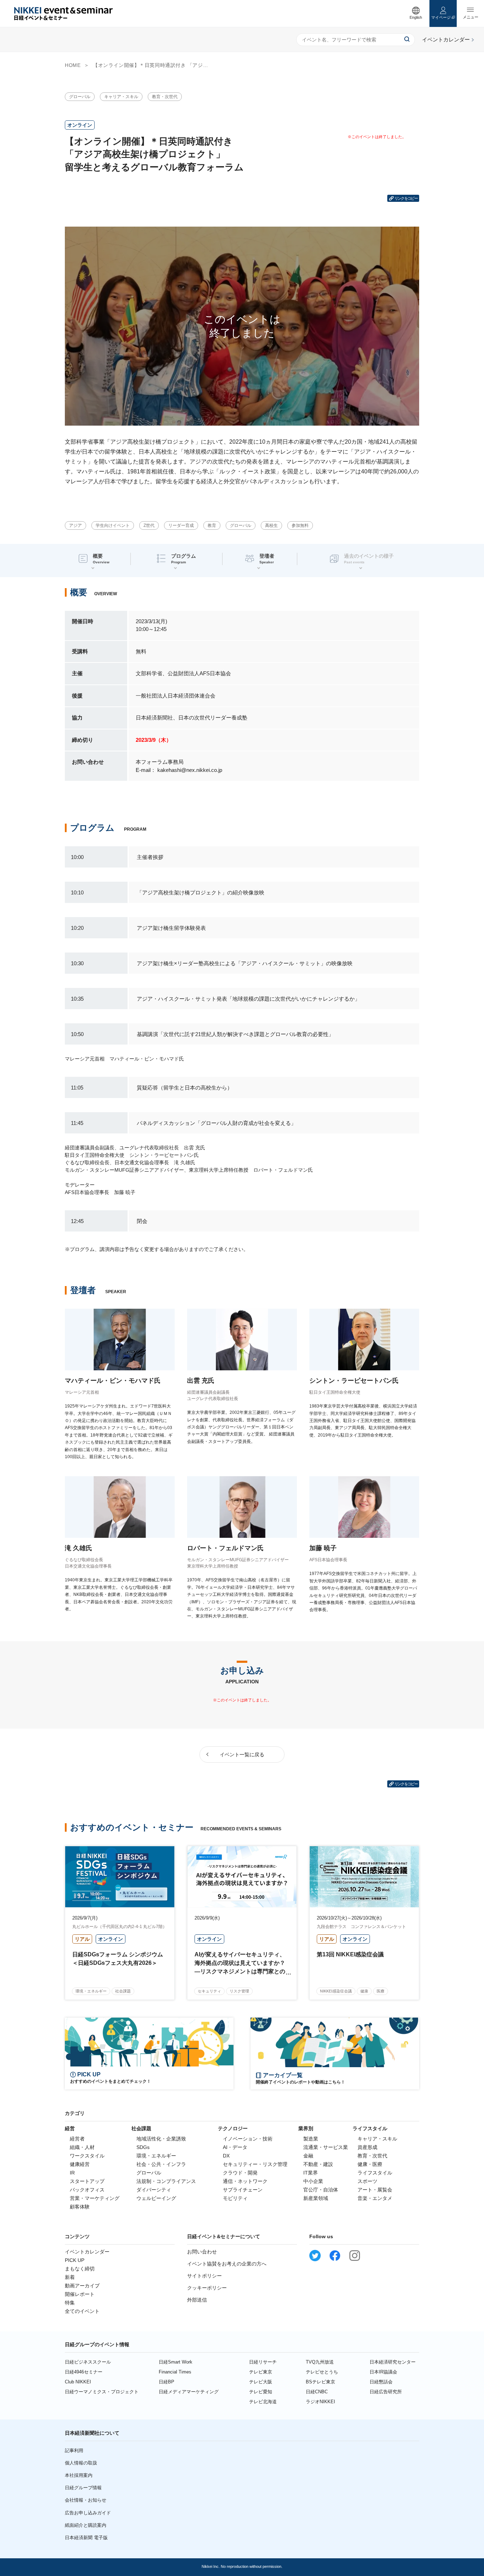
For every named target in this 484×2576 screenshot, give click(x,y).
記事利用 (74, 2450)
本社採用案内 (79, 2475)
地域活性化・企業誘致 (161, 2139)
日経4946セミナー (84, 2372)
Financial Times (175, 2372)
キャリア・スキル (121, 97)
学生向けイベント (113, 525)
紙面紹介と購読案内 (86, 2525)
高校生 (271, 525)
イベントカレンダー (87, 2252)
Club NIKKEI (78, 2382)
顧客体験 (80, 2207)
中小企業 (313, 2181)
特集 (70, 2303)
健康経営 (80, 2164)
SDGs (143, 2147)
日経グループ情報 (83, 2488)
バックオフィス (87, 2190)
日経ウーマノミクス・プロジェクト (102, 2392)
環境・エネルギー (91, 1991)
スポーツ (367, 2181)
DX (226, 2156)
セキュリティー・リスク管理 (255, 2164)
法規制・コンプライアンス (166, 2181)
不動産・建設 (318, 2164)
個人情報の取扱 (81, 2463)
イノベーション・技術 (248, 2139)
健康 (364, 1991)
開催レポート (80, 2294)
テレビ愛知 (261, 2392)
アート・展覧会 (375, 2190)
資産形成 (367, 2147)
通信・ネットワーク (245, 2181)
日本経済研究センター (393, 2362)
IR (72, 2173)
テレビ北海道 (263, 2402)
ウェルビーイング (156, 2198)
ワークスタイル (87, 2156)
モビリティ (235, 2198)
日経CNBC (317, 2392)
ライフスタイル (375, 2173)
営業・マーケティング (95, 2198)
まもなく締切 (80, 2269)
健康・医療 (370, 2164)
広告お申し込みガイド (88, 2513)
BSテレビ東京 (320, 2382)
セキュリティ (209, 1991)
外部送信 (197, 2300)
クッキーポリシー (207, 2288)
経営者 (77, 2139)
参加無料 (300, 525)
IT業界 (311, 2173)
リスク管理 (239, 1991)
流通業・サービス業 (326, 2147)
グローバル (80, 97)
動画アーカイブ (82, 2286)
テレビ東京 (261, 2372)
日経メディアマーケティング (189, 2392)
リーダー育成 (181, 525)
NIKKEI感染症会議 (336, 1991)
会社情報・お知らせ (86, 2500)
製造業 (311, 2139)
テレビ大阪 (261, 2382)
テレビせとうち (322, 2372)
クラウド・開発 (240, 2173)
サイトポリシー (204, 2276)
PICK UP (75, 2260)
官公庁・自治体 (321, 2190)
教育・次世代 (165, 97)
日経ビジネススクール (88, 2362)
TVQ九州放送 (320, 2362)
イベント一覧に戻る (242, 1755)
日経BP (167, 2382)
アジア (75, 525)
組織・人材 (82, 2147)
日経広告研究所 (386, 2392)
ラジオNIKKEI (320, 2402)
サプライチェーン (243, 2190)
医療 (381, 1991)
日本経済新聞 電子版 (86, 2538)
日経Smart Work (176, 2362)
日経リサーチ (263, 2362)
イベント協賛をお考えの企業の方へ (227, 2264)
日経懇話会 (381, 2382)
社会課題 (123, 1991)
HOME (73, 65)
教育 (212, 525)
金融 (308, 2156)
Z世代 (149, 525)
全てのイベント (82, 2311)
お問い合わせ (202, 2252)
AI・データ (235, 2147)
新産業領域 (316, 2198)
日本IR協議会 (383, 2372)
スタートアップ (87, 2181)
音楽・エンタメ (375, 2198)
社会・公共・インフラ (161, 2164)
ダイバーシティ (154, 2190)
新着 (70, 2277)
